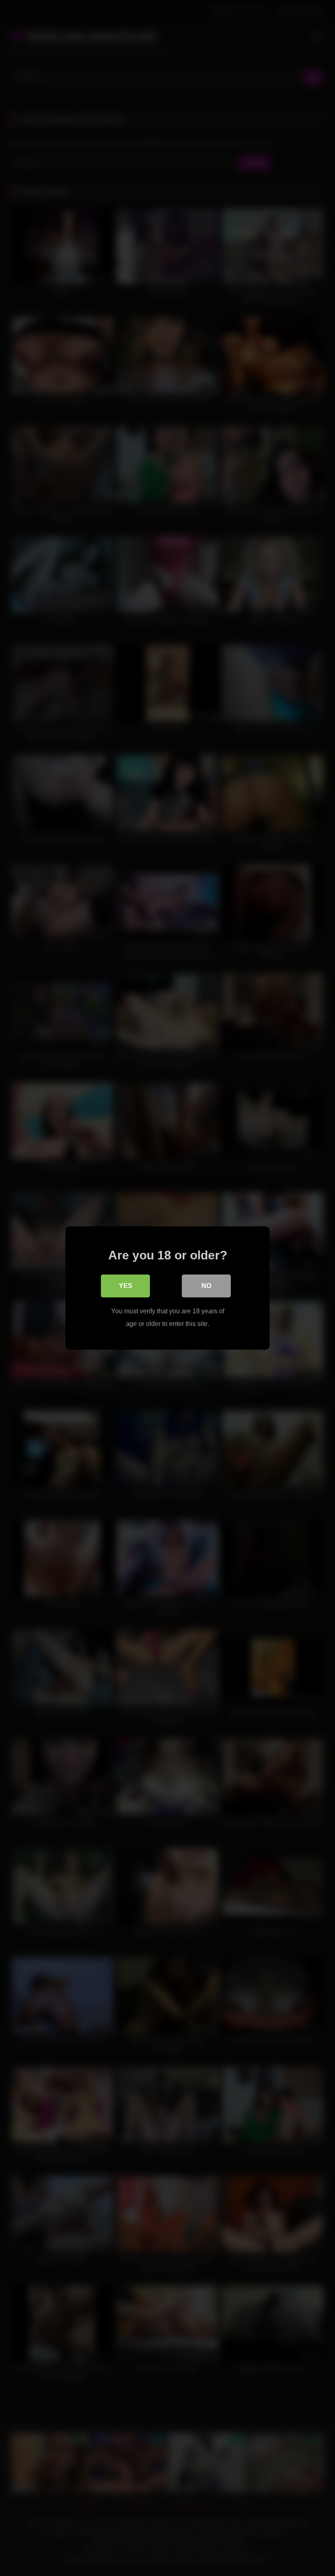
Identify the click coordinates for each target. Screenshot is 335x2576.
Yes (126, 1286)
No (206, 1286)
